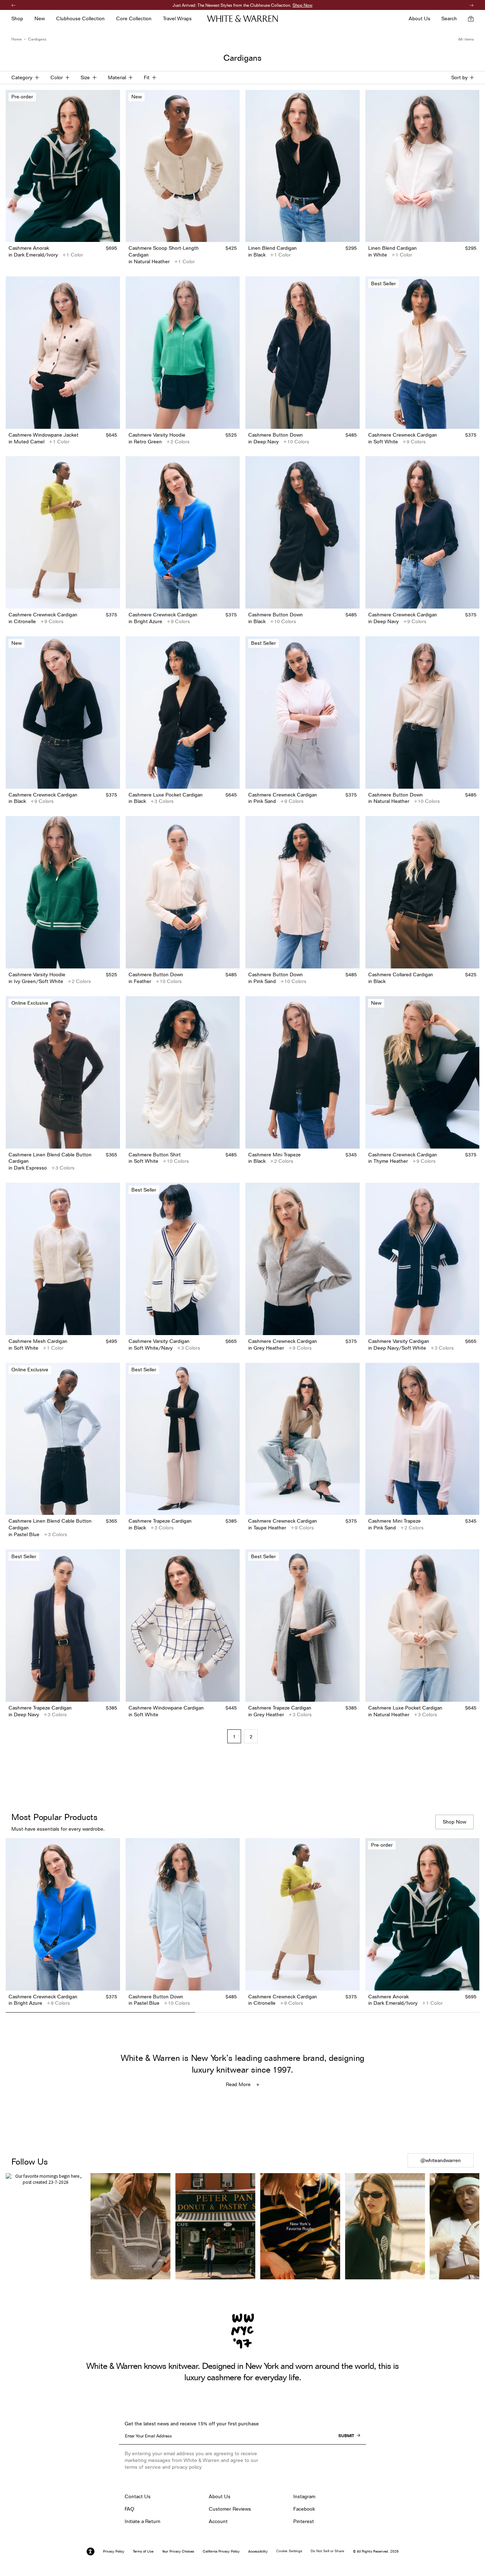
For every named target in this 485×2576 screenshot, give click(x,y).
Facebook (304, 2509)
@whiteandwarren (441, 2160)
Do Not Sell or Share (328, 2551)
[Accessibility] (91, 2551)
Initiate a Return (143, 2521)
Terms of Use (143, 2551)
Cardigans (37, 39)
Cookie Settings (289, 2551)
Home (17, 39)
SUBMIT (346, 2436)
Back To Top (243, 2135)
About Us (220, 2496)
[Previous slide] (11, 1923)
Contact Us (138, 2496)
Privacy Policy (114, 2551)
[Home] (243, 19)
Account (218, 2521)
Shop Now (277, 5)
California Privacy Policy (221, 2551)
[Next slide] (474, 1923)
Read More (238, 2084)
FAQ (129, 2509)
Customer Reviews (230, 2509)
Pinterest (304, 2521)
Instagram (304, 2496)
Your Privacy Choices (178, 2551)
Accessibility (258, 2551)
